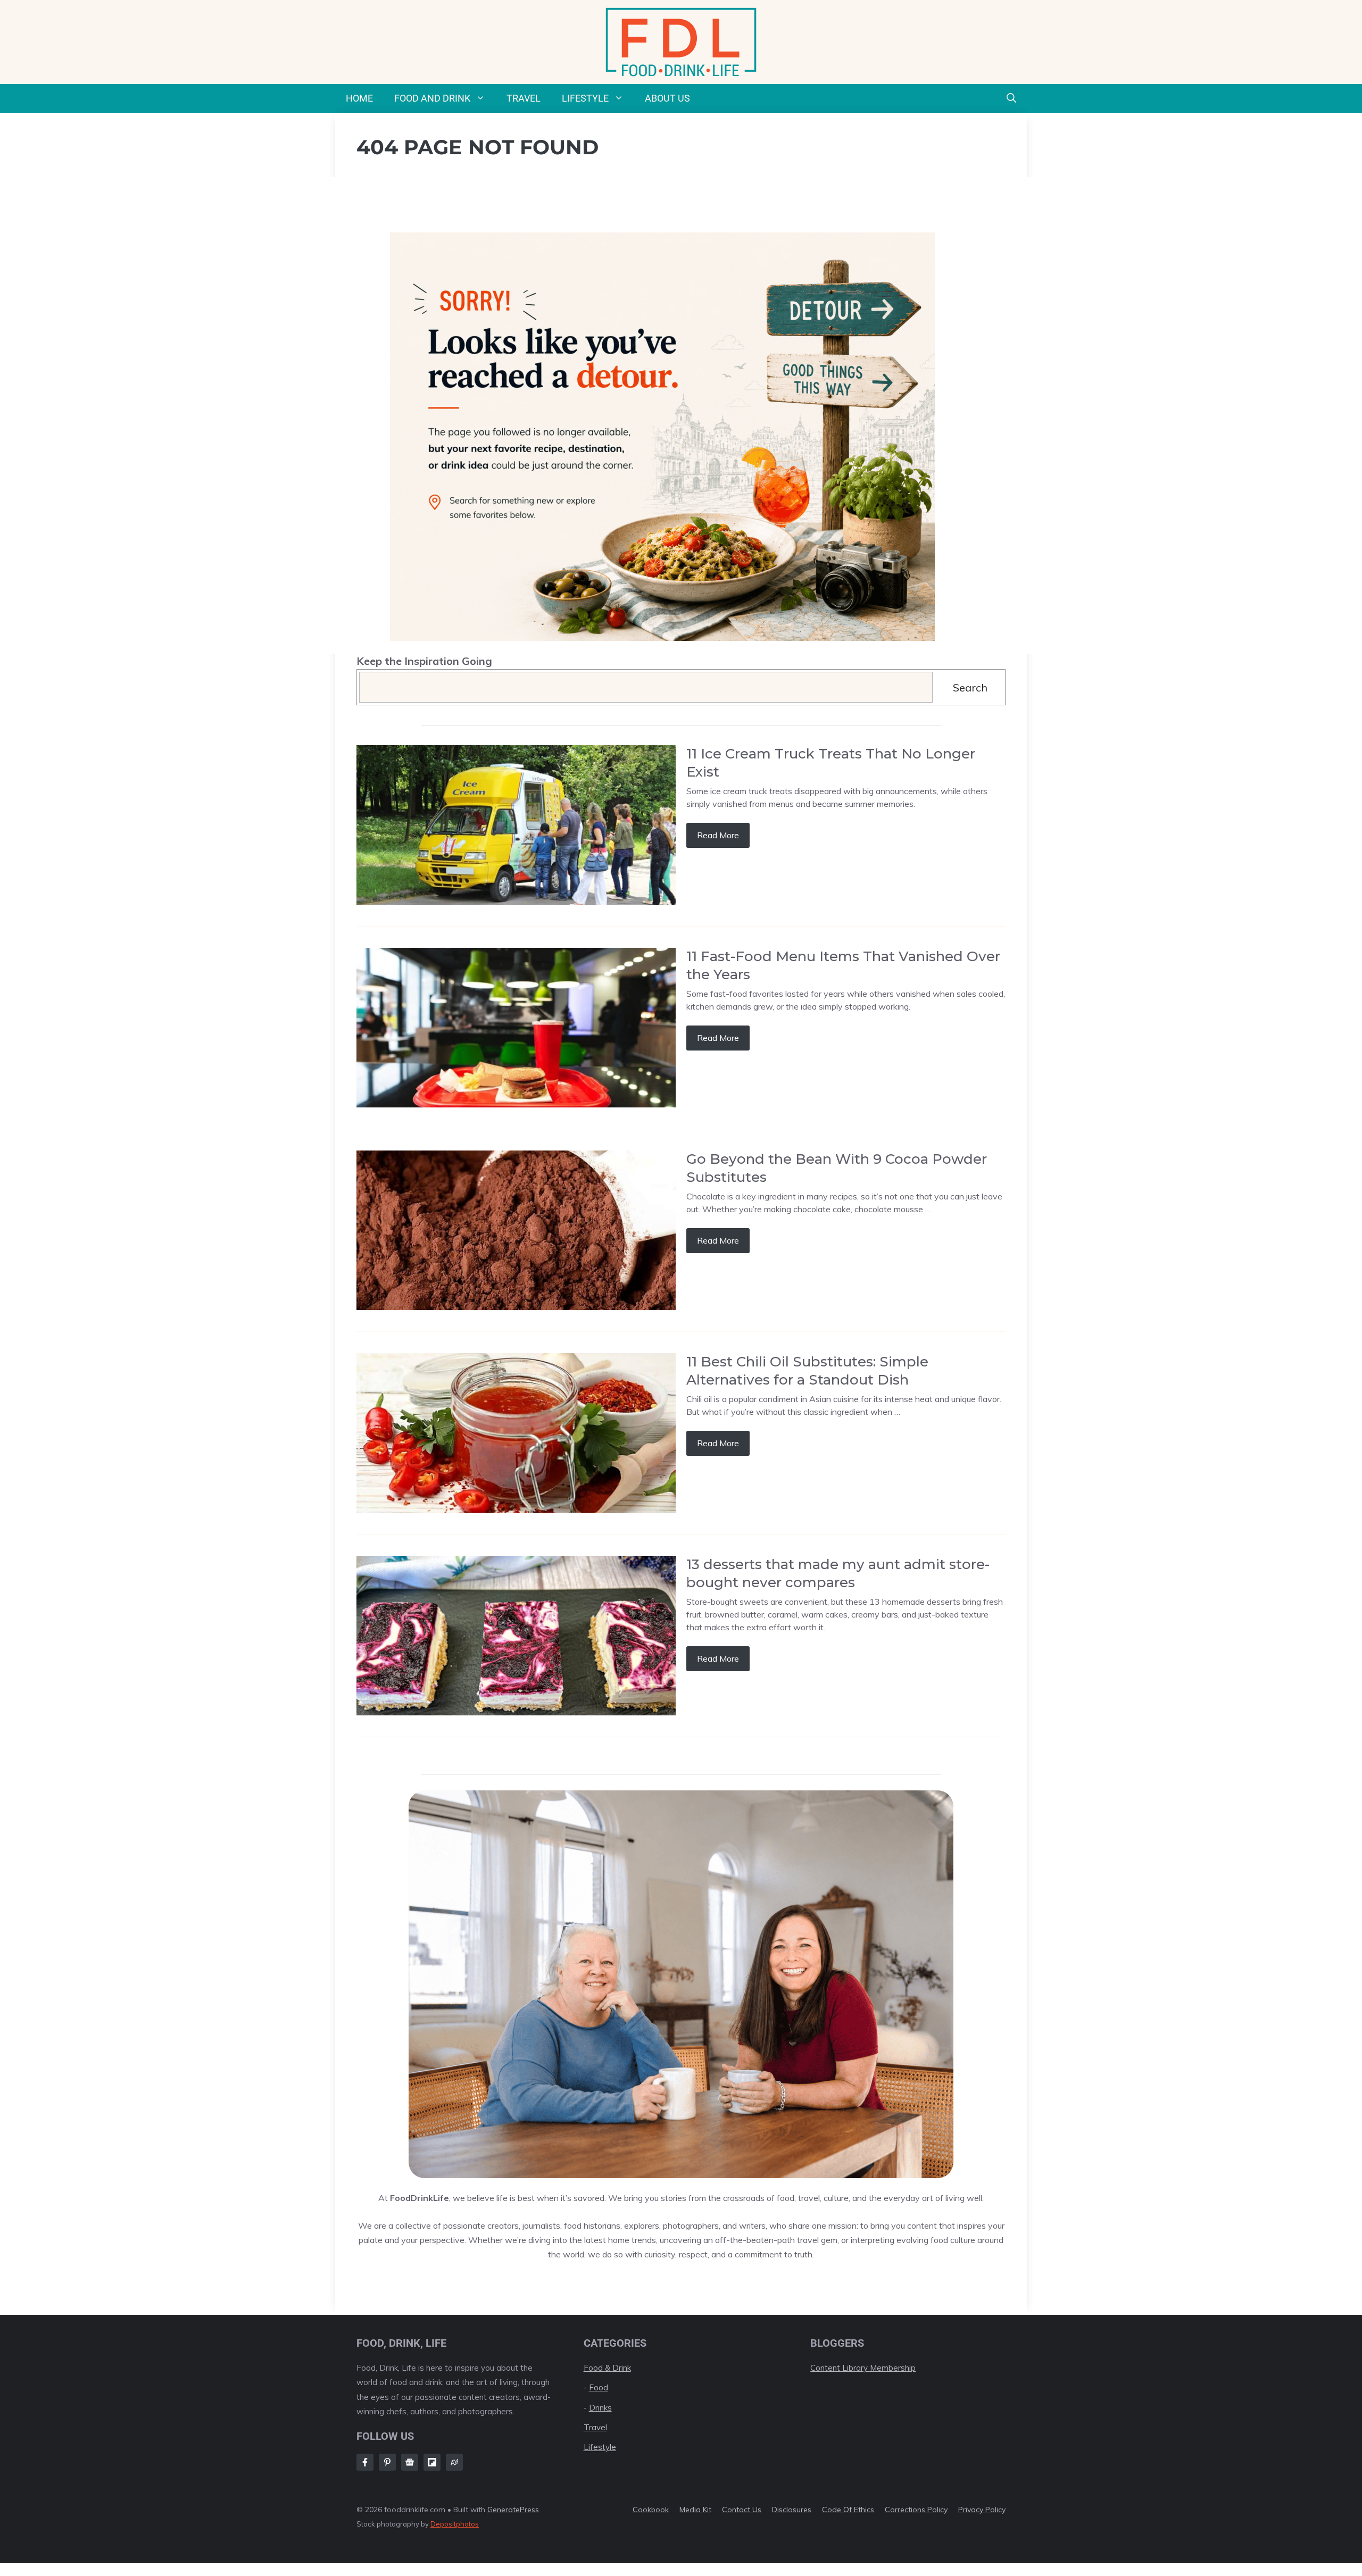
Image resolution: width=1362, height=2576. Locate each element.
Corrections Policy (916, 2510)
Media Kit (695, 2510)
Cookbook (651, 2510)
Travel (524, 98)
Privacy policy (982, 2510)
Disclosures (792, 2510)
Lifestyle (585, 98)
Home (359, 98)
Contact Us (742, 2510)
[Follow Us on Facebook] (365, 2462)
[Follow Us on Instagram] (387, 2462)
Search (970, 687)
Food (599, 2387)
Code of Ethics (848, 2510)
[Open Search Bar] (1011, 98)
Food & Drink (607, 2368)
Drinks (600, 2408)
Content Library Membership (863, 2368)
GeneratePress (513, 2510)
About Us (667, 98)
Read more (718, 835)
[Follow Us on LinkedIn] (432, 2462)
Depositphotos (455, 2524)
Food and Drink (432, 98)
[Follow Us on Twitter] (410, 2462)
